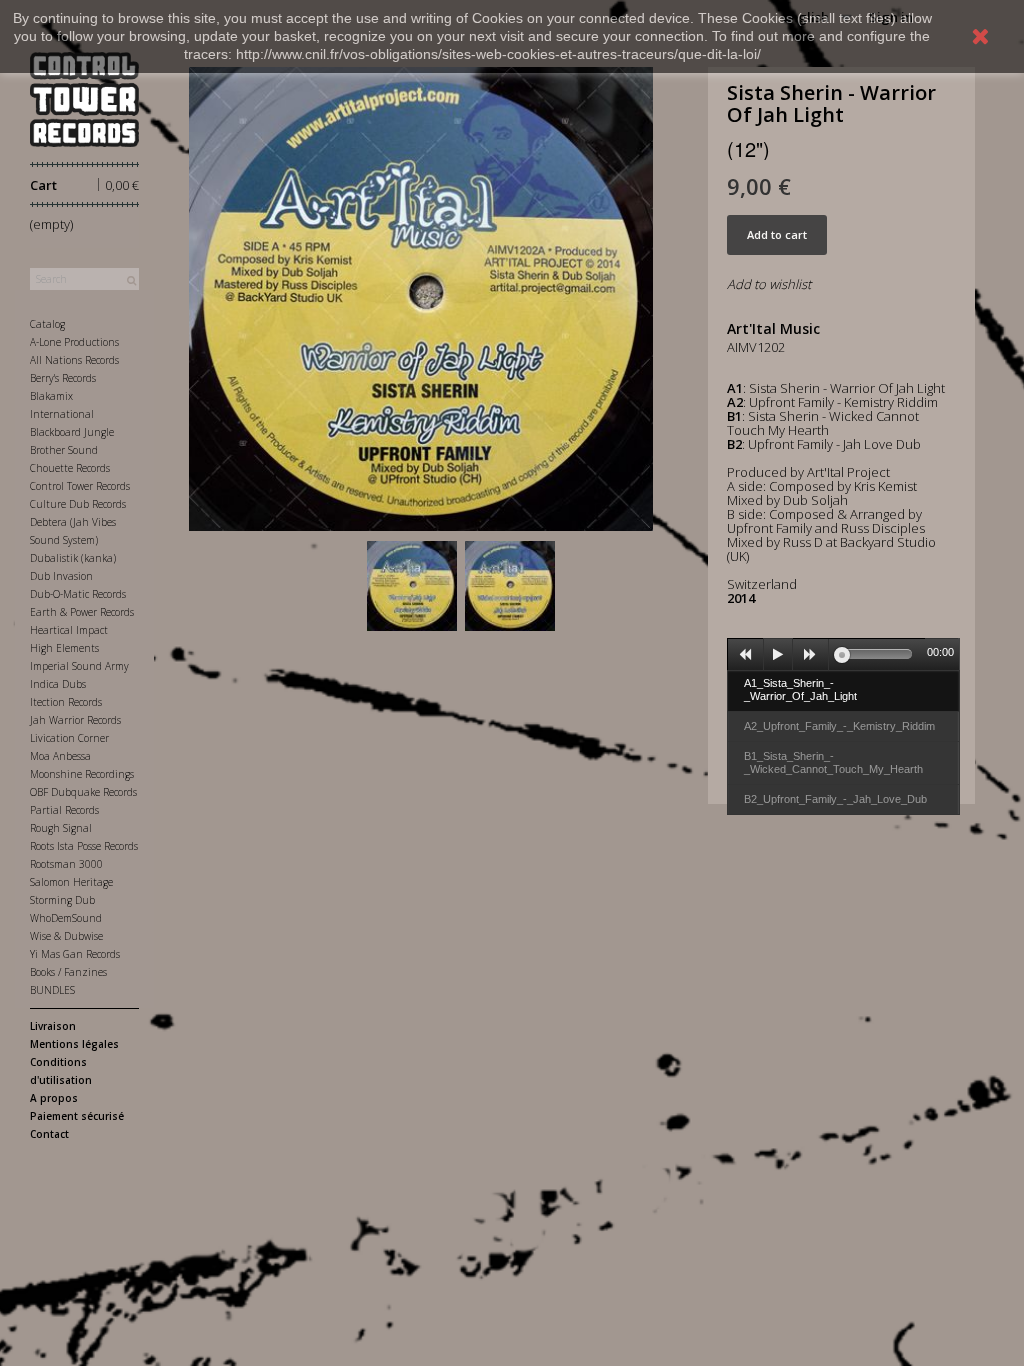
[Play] (778, 655)
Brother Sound (64, 450)
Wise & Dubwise (66, 936)
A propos (54, 1098)
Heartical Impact (69, 630)
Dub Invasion (61, 576)
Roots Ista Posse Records (84, 846)
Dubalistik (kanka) (73, 558)
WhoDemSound (66, 918)
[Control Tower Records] (84, 99)
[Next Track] (811, 655)
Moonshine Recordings (82, 774)
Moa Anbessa (60, 756)
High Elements (64, 648)
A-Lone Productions (74, 342)
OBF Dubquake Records (83, 792)
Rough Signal (61, 828)
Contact (49, 1134)
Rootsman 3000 (66, 864)
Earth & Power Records (82, 612)
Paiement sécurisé (77, 1116)
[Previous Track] (746, 655)
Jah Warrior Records (75, 720)
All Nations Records (74, 360)
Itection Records (66, 702)
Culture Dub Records (78, 504)
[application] (843, 654)
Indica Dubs (58, 684)
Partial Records (64, 810)
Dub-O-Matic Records (78, 594)
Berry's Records (63, 378)
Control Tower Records (80, 486)
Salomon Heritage (71, 882)
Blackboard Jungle (72, 432)
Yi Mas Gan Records (75, 954)
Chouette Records (70, 468)
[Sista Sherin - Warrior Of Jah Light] (412, 586)
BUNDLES (52, 990)
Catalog (47, 324)
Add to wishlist (769, 284)
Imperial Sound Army (79, 666)
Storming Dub (62, 900)
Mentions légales (74, 1044)
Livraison (53, 1026)
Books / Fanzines (68, 972)
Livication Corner (69, 738)
